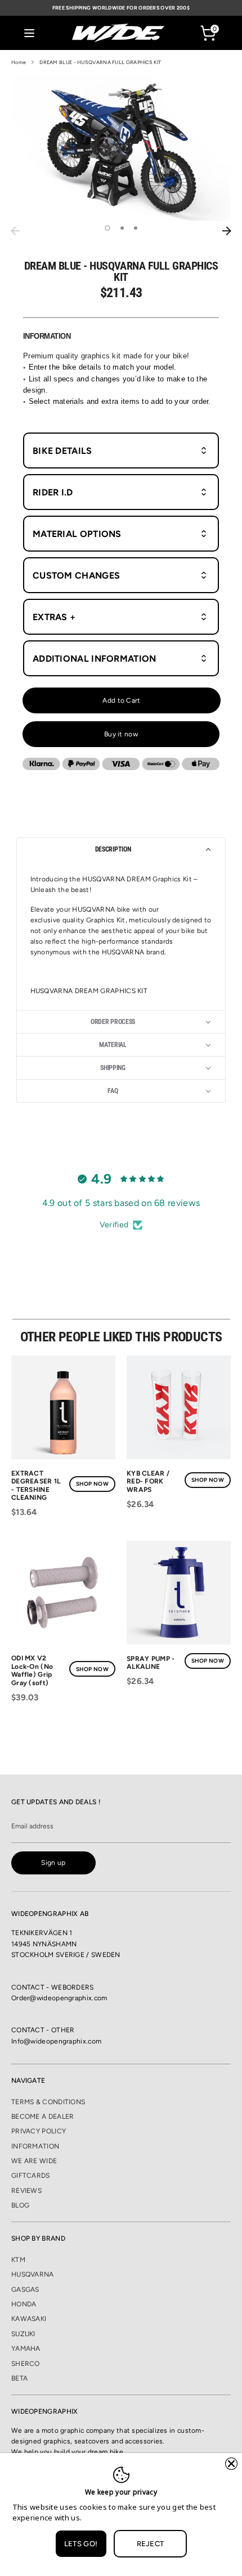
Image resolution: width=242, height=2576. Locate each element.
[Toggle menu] (29, 33)
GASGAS (25, 2290)
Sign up (53, 1863)
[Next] (227, 231)
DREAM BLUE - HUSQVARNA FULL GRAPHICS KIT (100, 62)
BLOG (20, 2205)
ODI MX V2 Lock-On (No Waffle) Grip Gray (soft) (32, 1670)
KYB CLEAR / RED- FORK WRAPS (148, 1482)
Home (19, 62)
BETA (19, 2378)
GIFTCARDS (31, 2176)
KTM (18, 2260)
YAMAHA (26, 2349)
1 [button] (107, 228)
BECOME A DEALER (43, 2117)
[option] (121, 148)
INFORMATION (35, 2146)
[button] (121, 849)
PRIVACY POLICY (39, 2131)
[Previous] (15, 231)
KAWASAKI (29, 2319)
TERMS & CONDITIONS (48, 2102)
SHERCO (26, 2364)
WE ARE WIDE (34, 2161)
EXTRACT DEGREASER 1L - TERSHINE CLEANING (36, 1485)
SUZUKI (23, 2334)
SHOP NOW (92, 1484)
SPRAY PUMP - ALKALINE (151, 1663)
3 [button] (136, 228)
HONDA (24, 2304)
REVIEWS (26, 2191)
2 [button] (122, 228)
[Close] (231, 2464)
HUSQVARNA (33, 2274)
